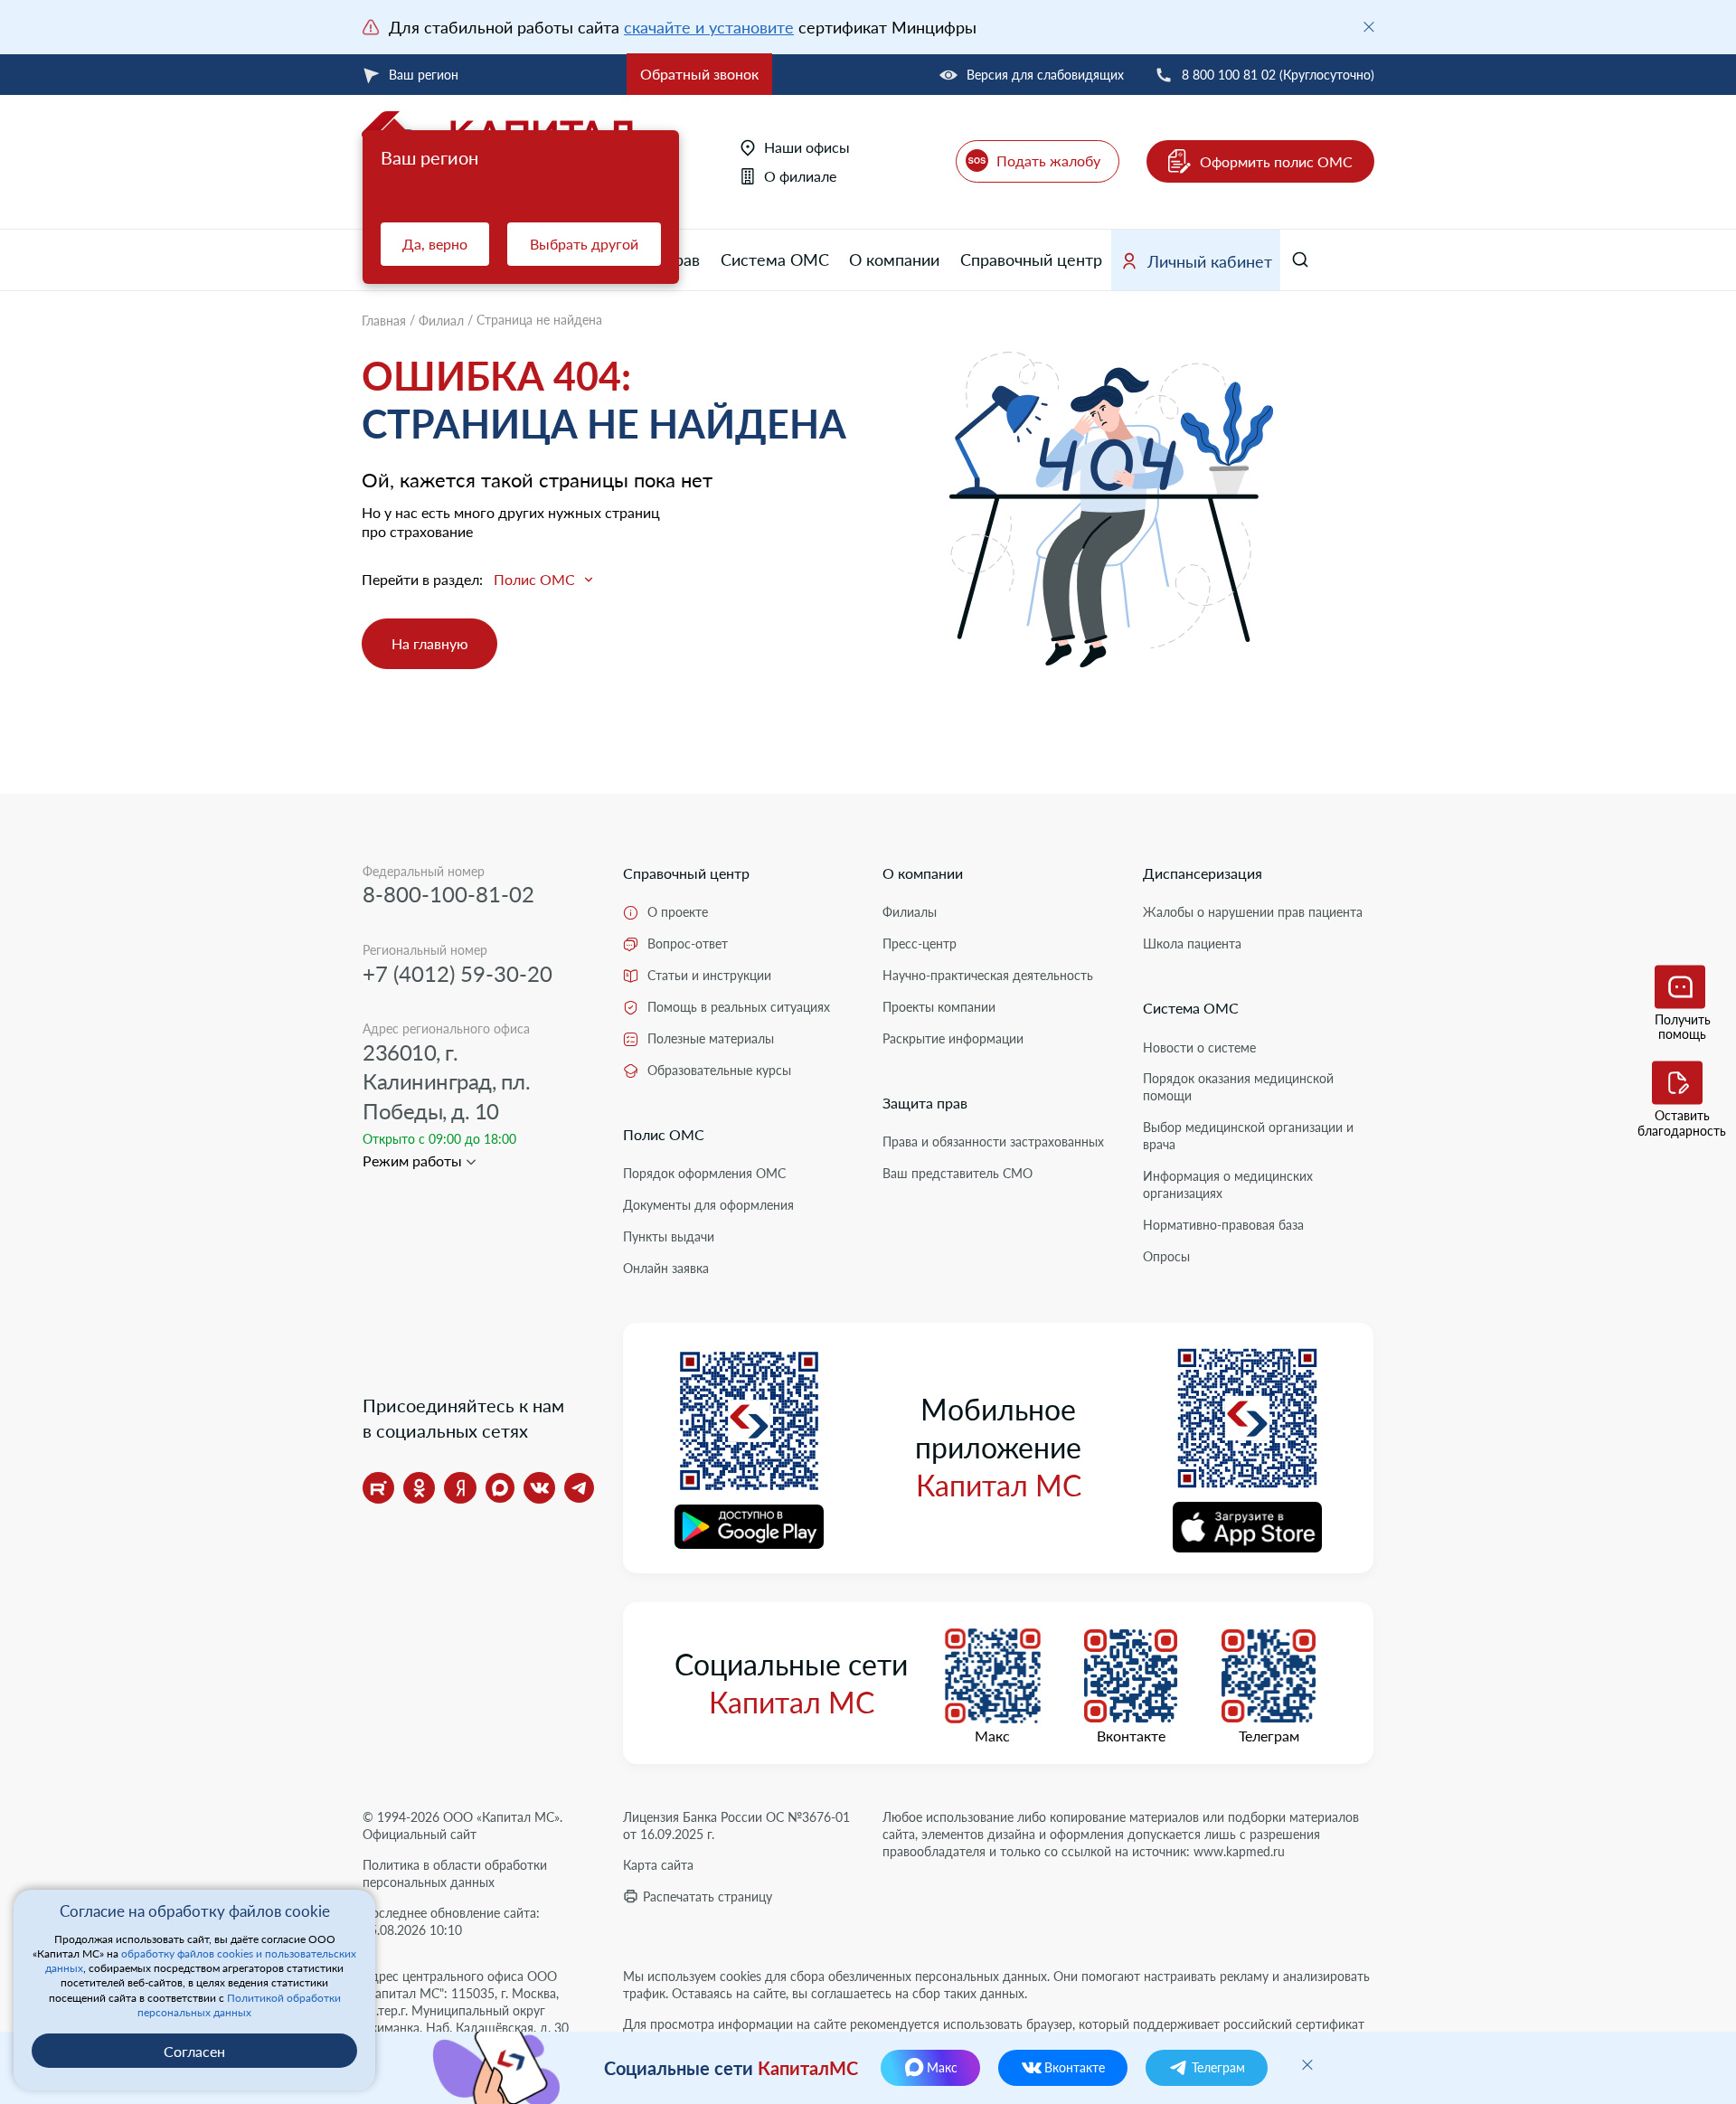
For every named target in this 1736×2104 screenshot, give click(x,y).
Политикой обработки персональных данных (239, 2005)
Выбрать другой (584, 244)
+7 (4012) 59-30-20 (458, 973)
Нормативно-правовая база (1223, 1225)
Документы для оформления (708, 1205)
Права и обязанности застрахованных (993, 1142)
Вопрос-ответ (688, 943)
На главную (430, 643)
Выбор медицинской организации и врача (1248, 1136)
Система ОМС (775, 259)
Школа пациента (1192, 943)
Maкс (992, 1736)
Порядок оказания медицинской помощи (1238, 1087)
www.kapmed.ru (1239, 1851)
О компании (894, 259)
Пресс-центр (920, 943)
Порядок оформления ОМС (704, 1173)
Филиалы (910, 912)
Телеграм (1269, 1736)
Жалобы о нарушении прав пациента (1253, 912)
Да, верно (435, 244)
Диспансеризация (1203, 873)
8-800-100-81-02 (448, 894)
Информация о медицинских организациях (1228, 1184)
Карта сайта (658, 1865)
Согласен (194, 2051)
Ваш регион (424, 75)
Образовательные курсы (719, 1070)
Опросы (1166, 1256)
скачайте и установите (709, 27)
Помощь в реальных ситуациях (739, 1007)
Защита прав (925, 1103)
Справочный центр (1031, 259)
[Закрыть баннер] (1369, 27)
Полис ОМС (664, 1134)
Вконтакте (1131, 1736)
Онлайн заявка (666, 1268)
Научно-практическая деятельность (988, 975)
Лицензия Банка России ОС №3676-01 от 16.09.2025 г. (736, 1826)
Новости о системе (1199, 1047)
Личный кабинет (1210, 261)
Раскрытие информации (953, 1038)
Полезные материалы (711, 1038)
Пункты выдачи (669, 1236)
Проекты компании (939, 1007)
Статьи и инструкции (709, 975)
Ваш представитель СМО (958, 1173)
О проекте (678, 912)
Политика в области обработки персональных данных (455, 1873)
